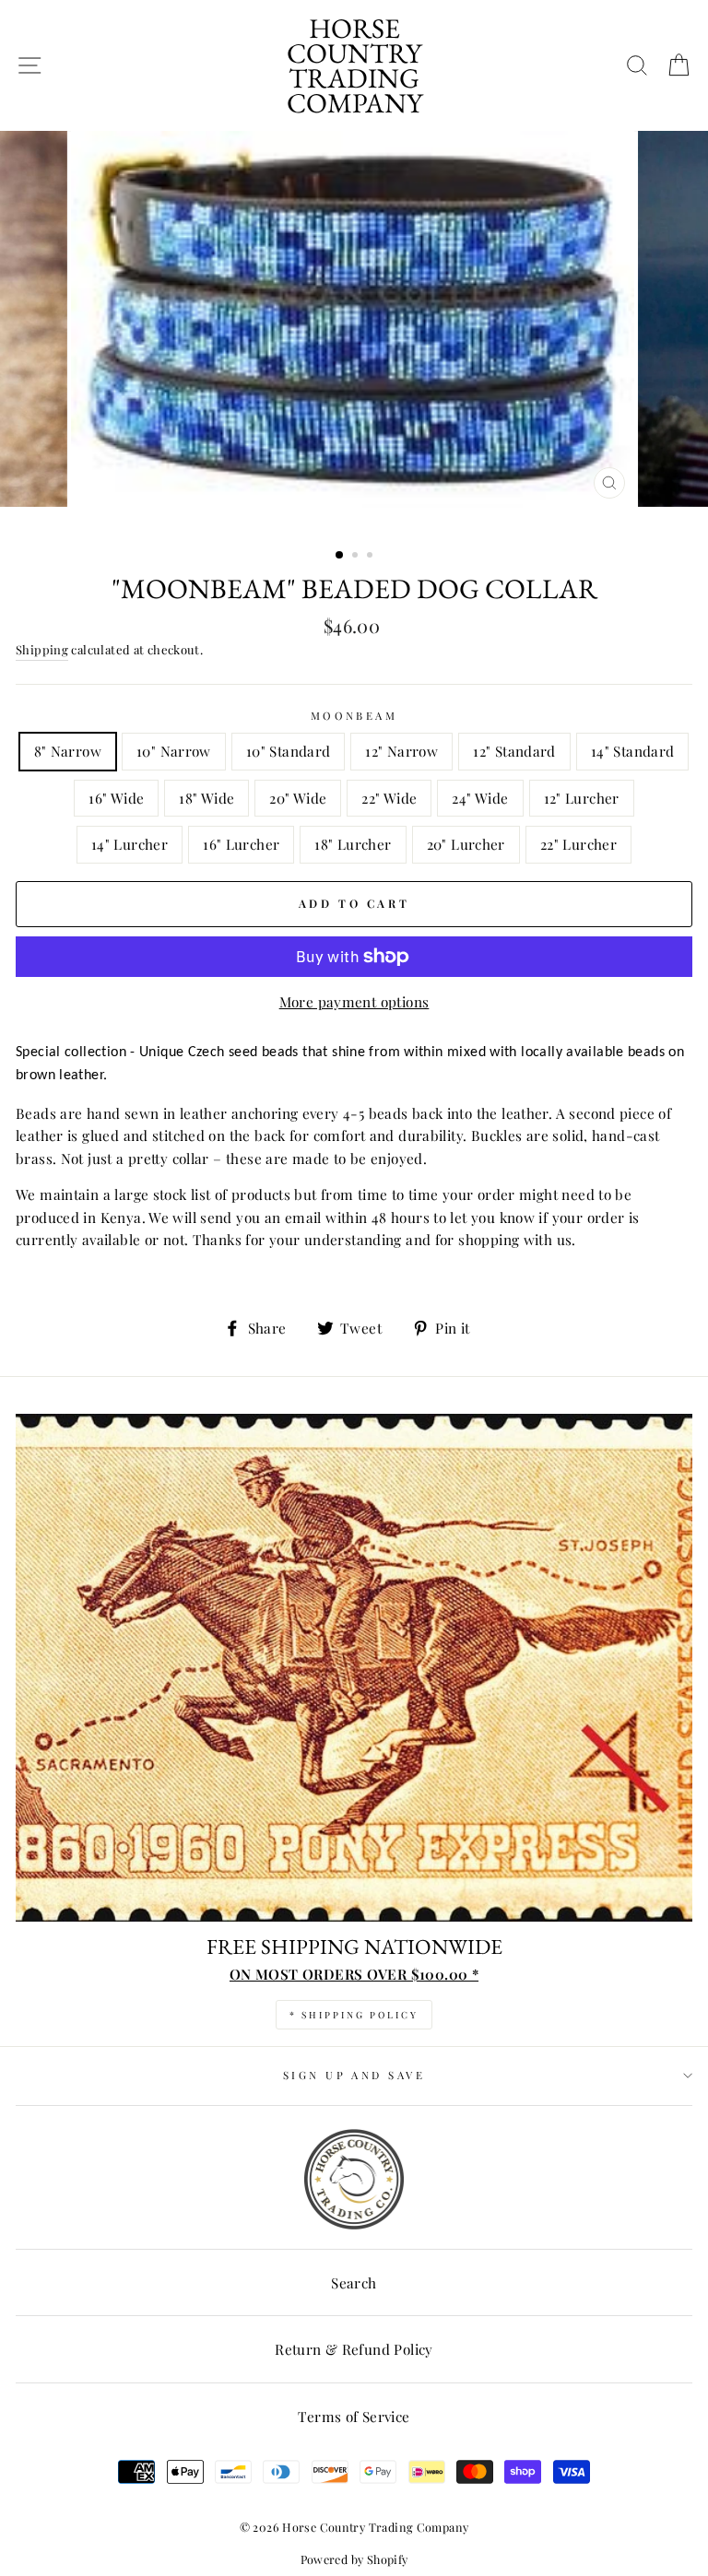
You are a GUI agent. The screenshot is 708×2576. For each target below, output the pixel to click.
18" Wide (206, 798)
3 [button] (372, 557)
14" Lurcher (130, 844)
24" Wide (480, 798)
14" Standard (633, 751)
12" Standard (514, 751)
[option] (354, 333)
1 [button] (340, 556)
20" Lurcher (466, 844)
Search (354, 2282)
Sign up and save (354, 2075)
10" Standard (289, 751)
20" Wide (298, 798)
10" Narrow (174, 751)
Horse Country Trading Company (354, 65)
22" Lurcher (578, 844)
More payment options (354, 1001)
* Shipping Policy (354, 2015)
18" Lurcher (353, 844)
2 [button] (357, 557)
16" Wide (116, 798)
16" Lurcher (241, 844)
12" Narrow (401, 751)
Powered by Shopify (354, 2559)
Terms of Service (354, 2416)
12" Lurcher (582, 798)
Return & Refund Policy (354, 2349)
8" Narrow (68, 751)
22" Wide (389, 798)
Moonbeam (354, 716)
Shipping (42, 649)
